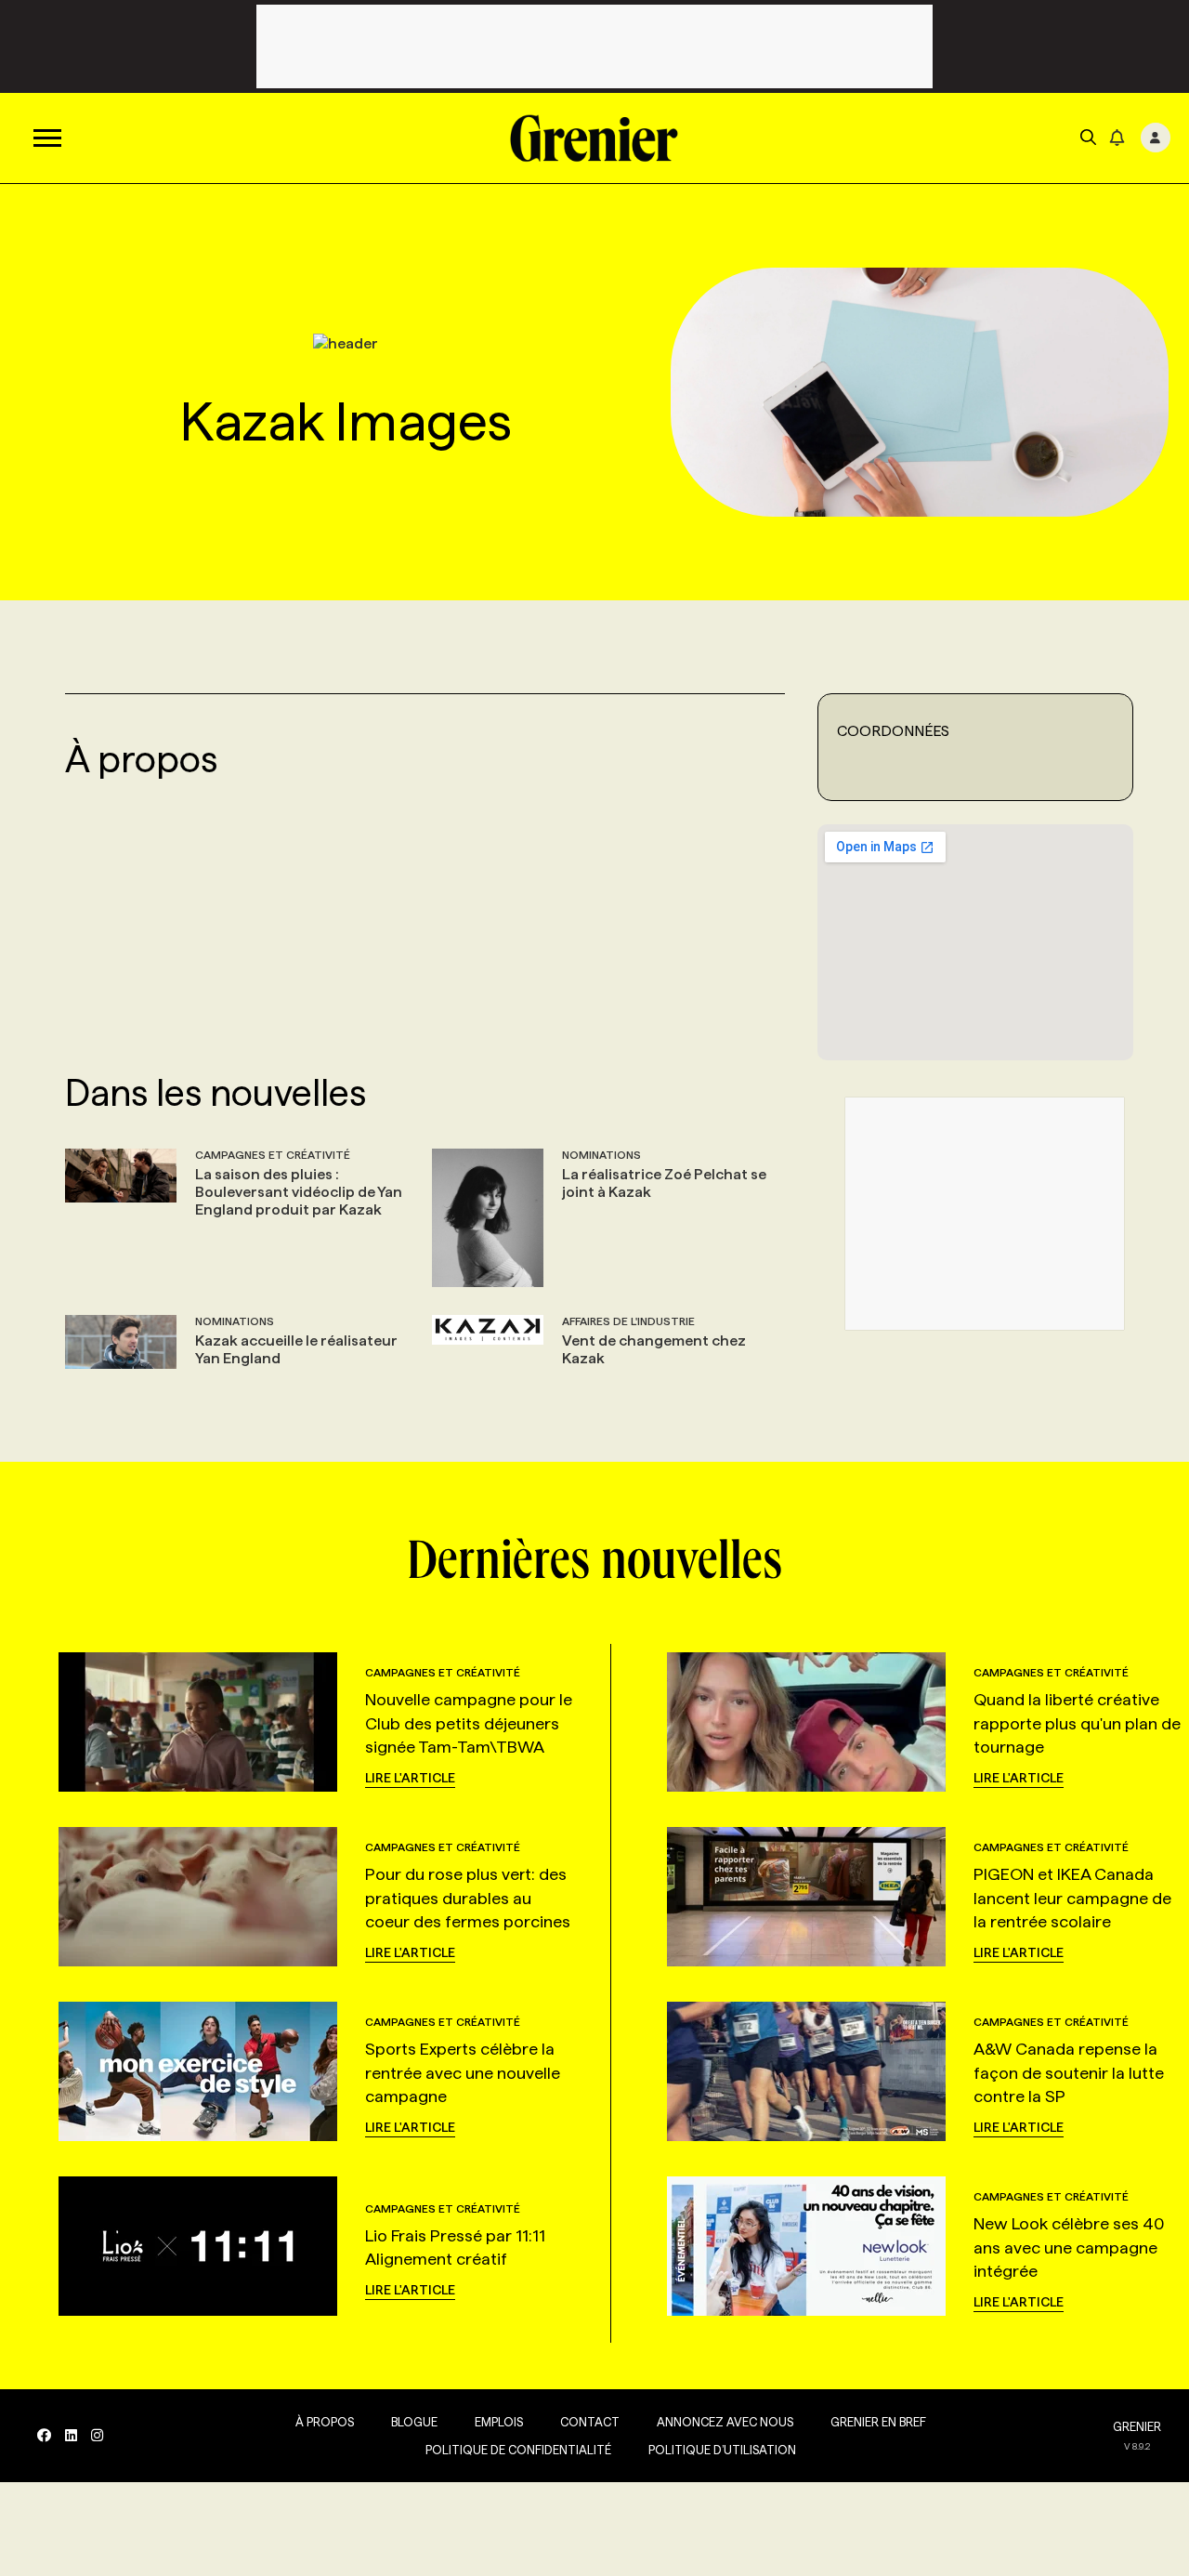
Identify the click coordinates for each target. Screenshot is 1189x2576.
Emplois (499, 2422)
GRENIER (1137, 2426)
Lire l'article (410, 1778)
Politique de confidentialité (518, 2450)
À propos (325, 2422)
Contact (590, 2422)
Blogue (414, 2422)
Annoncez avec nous (725, 2422)
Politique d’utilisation (722, 2450)
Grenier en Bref (878, 2422)
